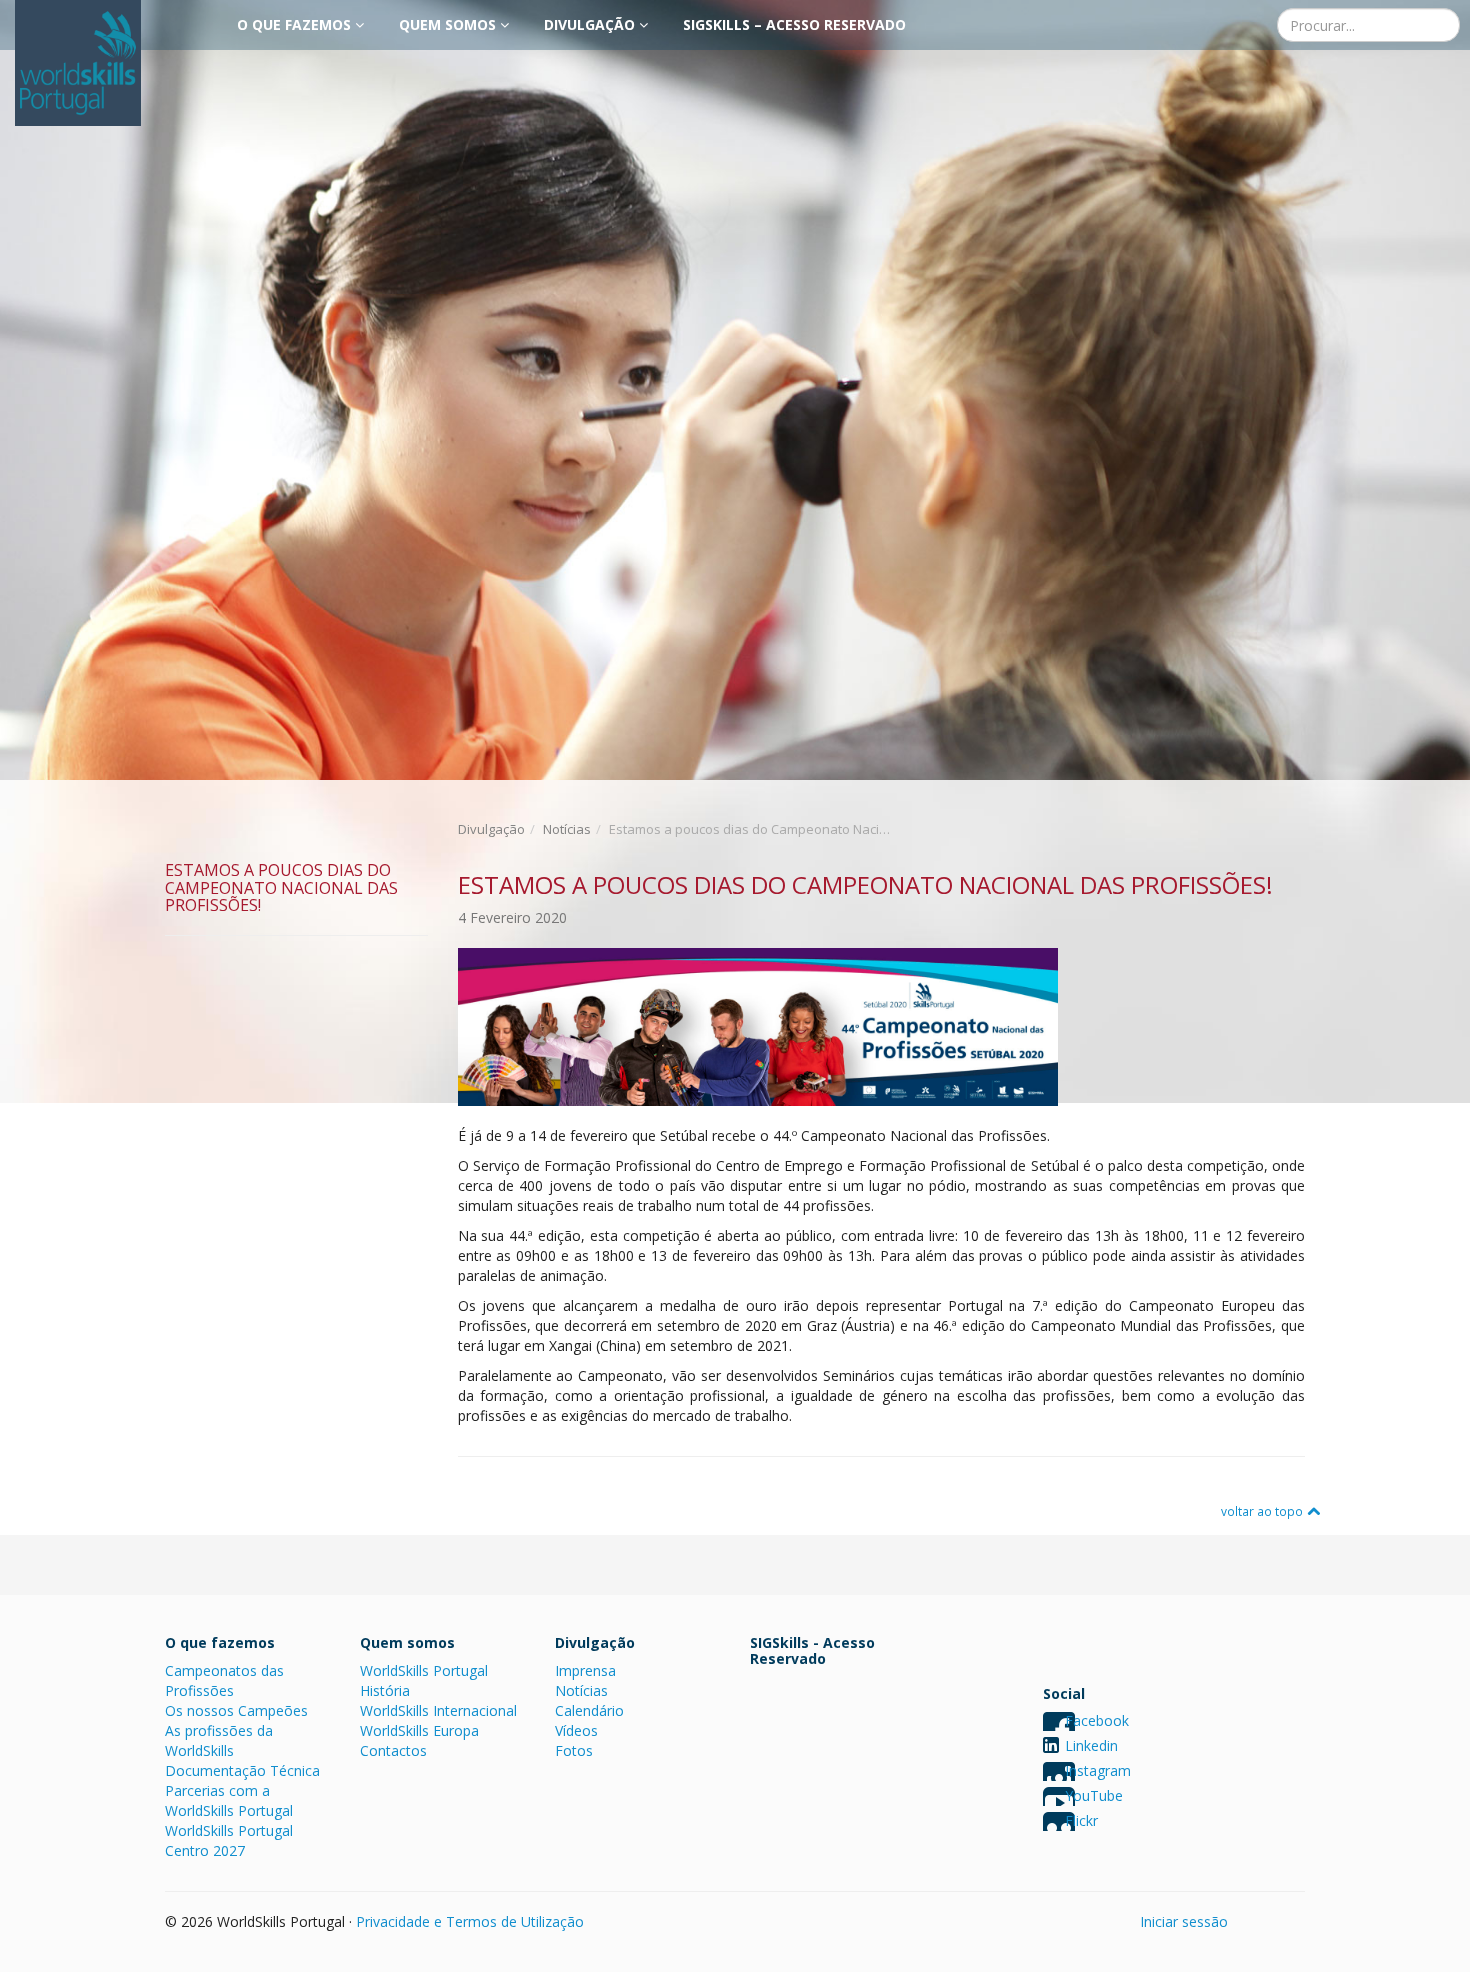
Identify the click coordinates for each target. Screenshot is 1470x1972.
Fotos (574, 1750)
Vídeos (576, 1730)
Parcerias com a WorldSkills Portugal (229, 1800)
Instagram (1098, 1770)
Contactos (393, 1750)
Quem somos (449, 24)
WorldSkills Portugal (424, 1670)
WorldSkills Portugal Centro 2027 (229, 1840)
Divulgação (591, 24)
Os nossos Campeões (236, 1710)
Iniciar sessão (1184, 1921)
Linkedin (1091, 1745)
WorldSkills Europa (419, 1730)
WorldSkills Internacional (438, 1710)
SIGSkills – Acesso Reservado (794, 24)
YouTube (1094, 1795)
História (385, 1690)
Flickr (1081, 1820)
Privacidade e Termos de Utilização (470, 1921)
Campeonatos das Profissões (224, 1680)
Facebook (1097, 1720)
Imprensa (585, 1670)
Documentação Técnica (242, 1770)
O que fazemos (296, 24)
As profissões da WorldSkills (219, 1740)
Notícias (567, 829)
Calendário (589, 1710)
